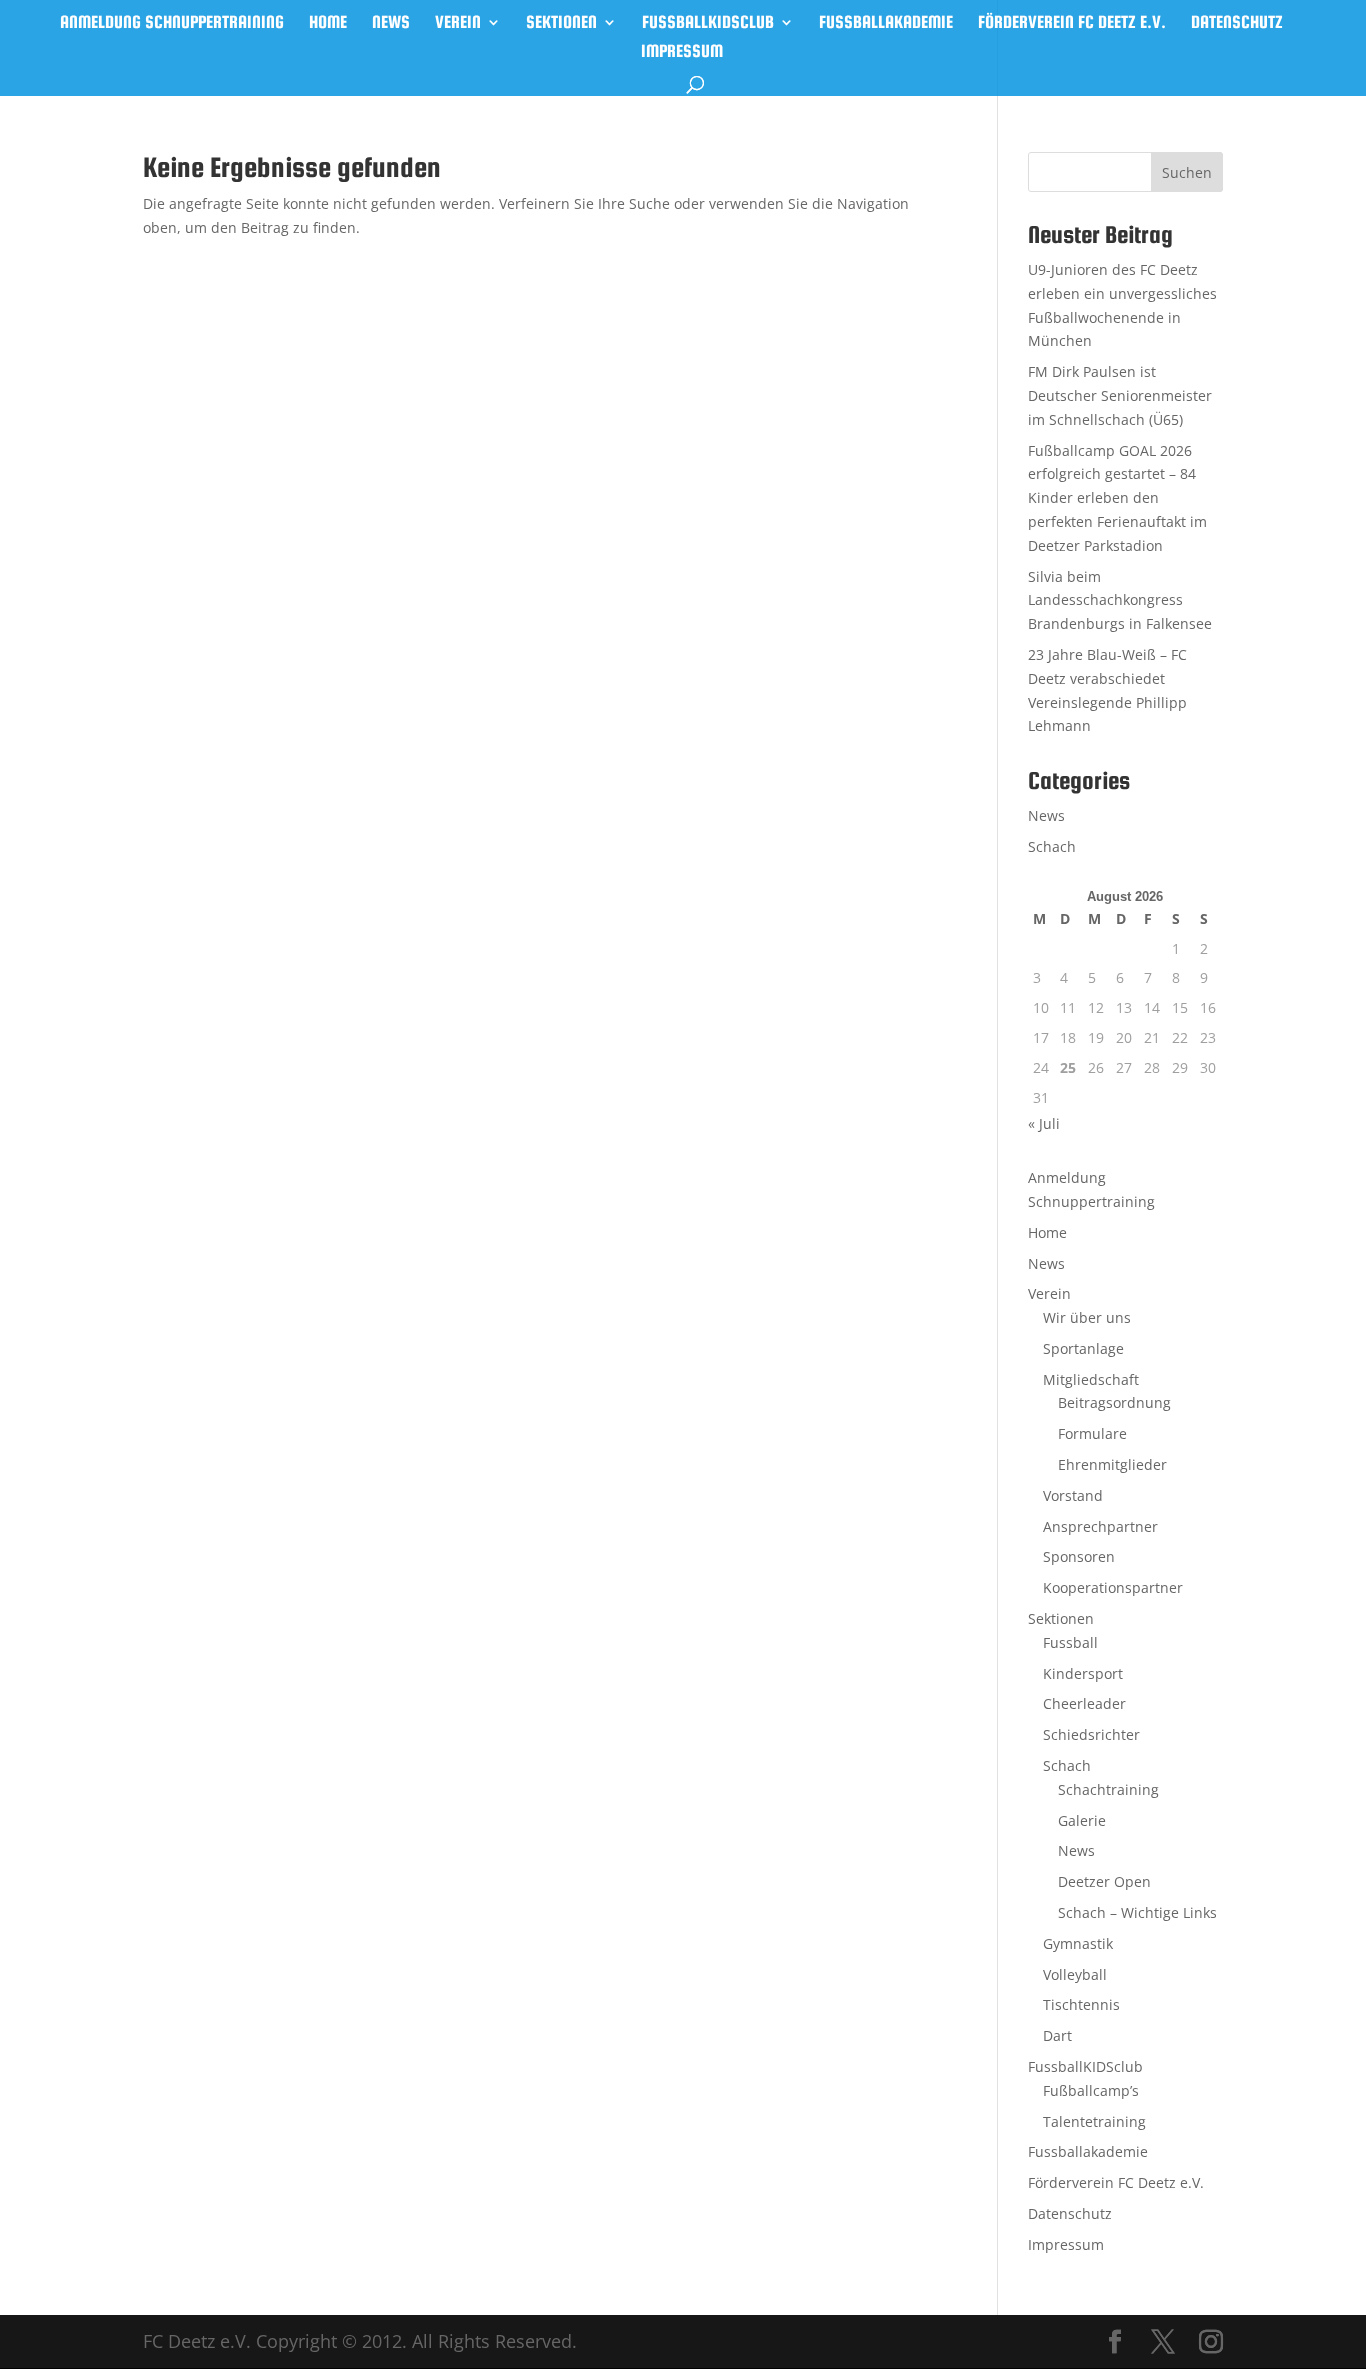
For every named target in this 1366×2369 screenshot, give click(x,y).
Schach (1052, 846)
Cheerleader (1084, 1703)
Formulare (1092, 1433)
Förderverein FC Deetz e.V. (1072, 23)
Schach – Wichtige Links (1137, 1912)
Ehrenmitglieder (1112, 1464)
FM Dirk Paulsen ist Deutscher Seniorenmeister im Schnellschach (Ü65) (1120, 395)
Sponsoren (1079, 1556)
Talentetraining (1094, 2121)
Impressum (682, 52)
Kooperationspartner (1113, 1587)
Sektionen (561, 23)
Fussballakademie (886, 23)
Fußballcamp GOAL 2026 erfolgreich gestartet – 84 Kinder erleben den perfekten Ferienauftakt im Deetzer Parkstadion (1117, 498)
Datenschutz (1237, 23)
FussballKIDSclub (708, 23)
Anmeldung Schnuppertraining (172, 23)
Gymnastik (1078, 1943)
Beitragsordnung (1114, 1402)
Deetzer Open (1104, 1881)
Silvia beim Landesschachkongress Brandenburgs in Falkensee (1120, 600)
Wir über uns (1087, 1317)
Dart (1057, 2035)
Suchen (1187, 172)
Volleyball (1075, 1974)
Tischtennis (1081, 2004)
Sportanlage (1083, 1348)
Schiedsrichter (1091, 1734)
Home (328, 23)
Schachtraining (1108, 1789)
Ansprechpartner (1100, 1526)
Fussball (1070, 1642)
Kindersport (1083, 1673)
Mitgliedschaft (1091, 1379)
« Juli (1044, 1123)
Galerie (1082, 1820)
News (391, 23)
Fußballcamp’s (1091, 2090)
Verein (458, 23)
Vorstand (1073, 1495)
